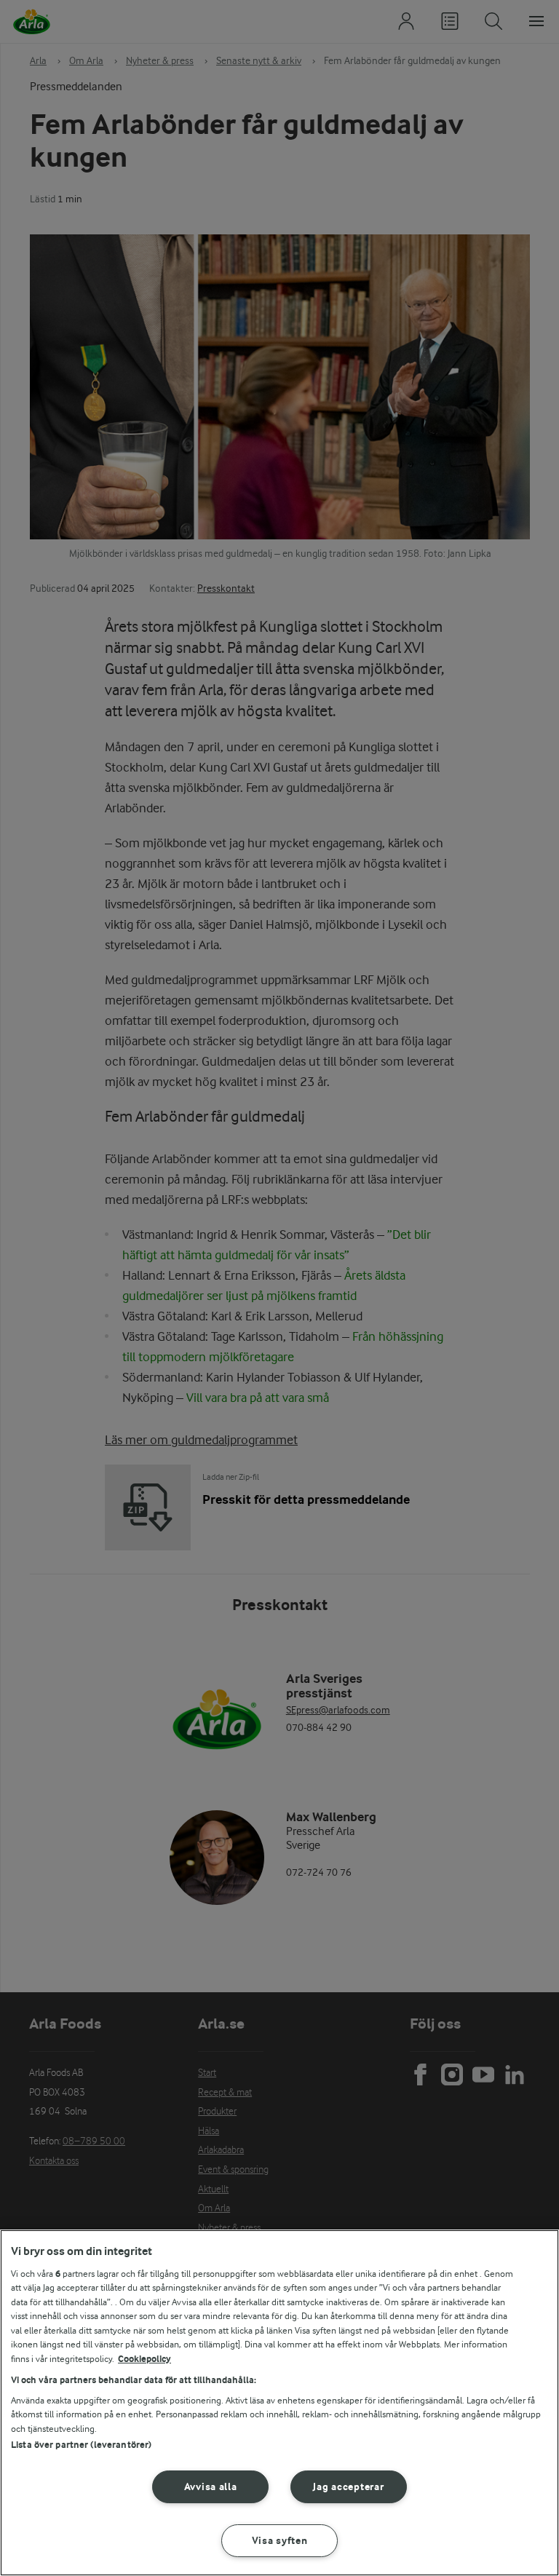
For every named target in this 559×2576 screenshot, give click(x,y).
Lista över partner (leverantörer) (81, 2445)
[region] (279, 2403)
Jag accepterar (348, 2487)
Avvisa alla (211, 2487)
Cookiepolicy (144, 2359)
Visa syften (280, 2541)
